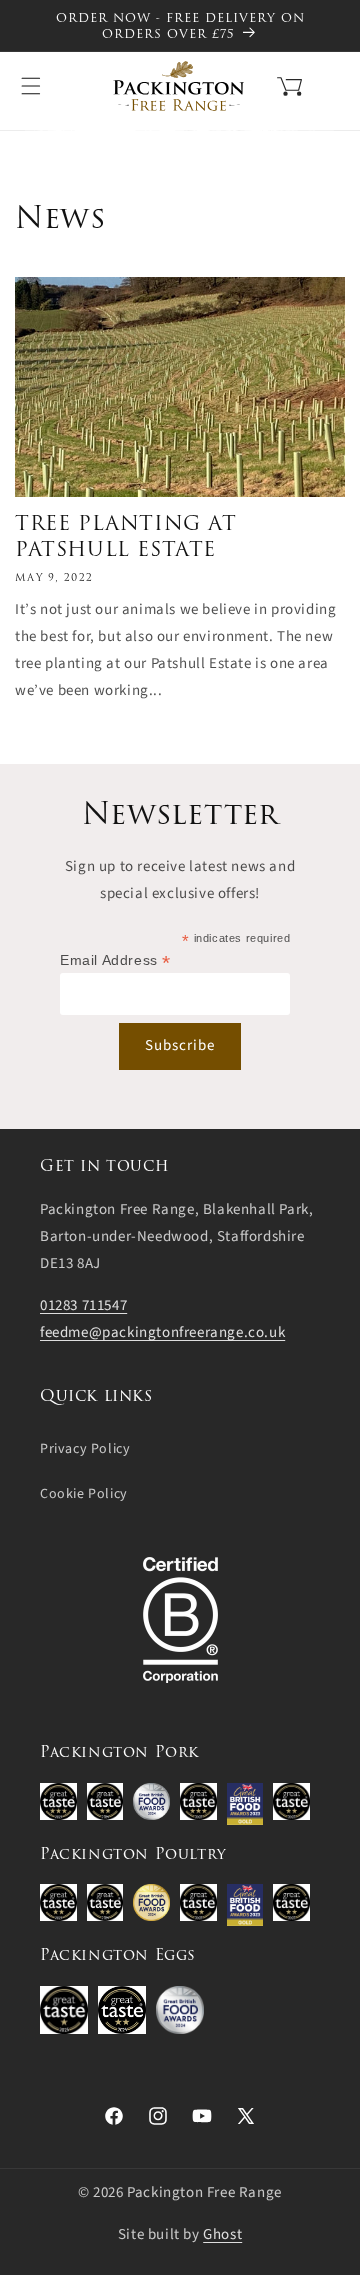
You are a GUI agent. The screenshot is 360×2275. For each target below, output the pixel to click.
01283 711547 (83, 1305)
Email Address (115, 960)
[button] (264, 84)
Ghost (222, 2234)
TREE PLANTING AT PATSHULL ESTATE (126, 536)
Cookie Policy (84, 1494)
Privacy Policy (85, 1449)
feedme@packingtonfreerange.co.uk (162, 1332)
